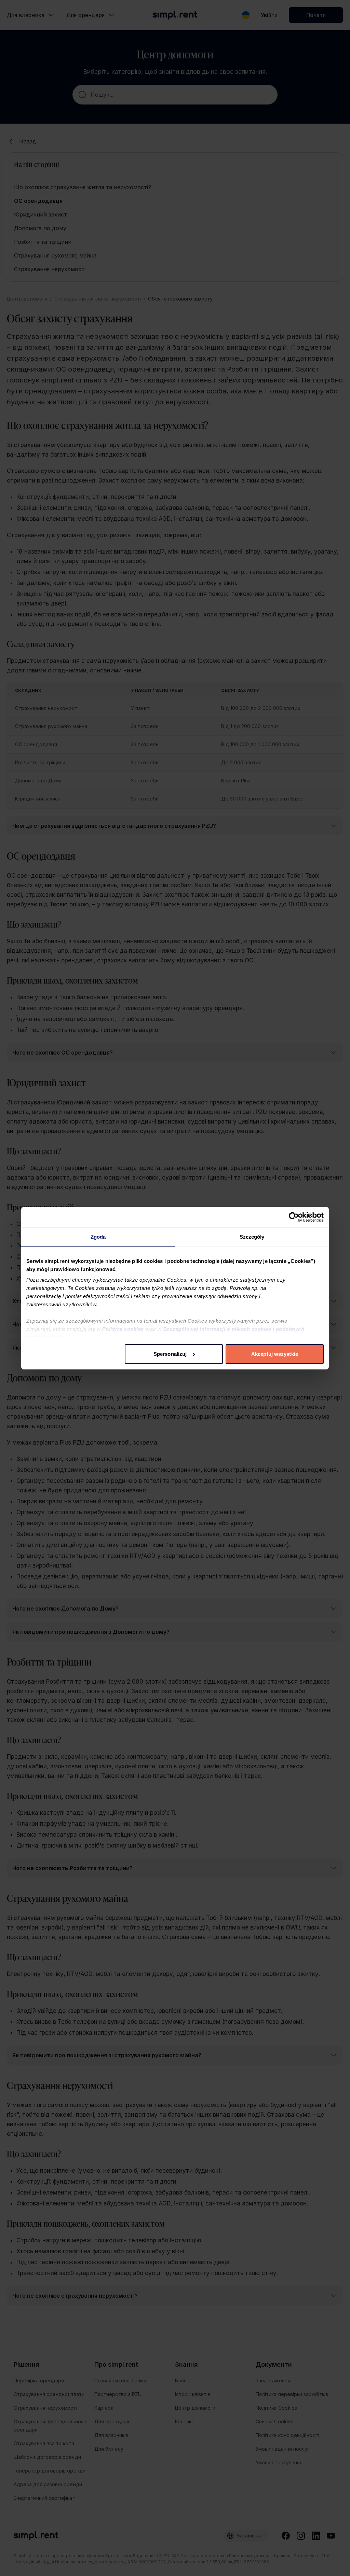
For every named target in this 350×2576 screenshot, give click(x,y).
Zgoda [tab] (98, 1237)
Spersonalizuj (170, 1354)
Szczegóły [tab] (252, 1237)
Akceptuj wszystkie (275, 1354)
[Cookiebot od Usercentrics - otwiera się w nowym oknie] (294, 1217)
